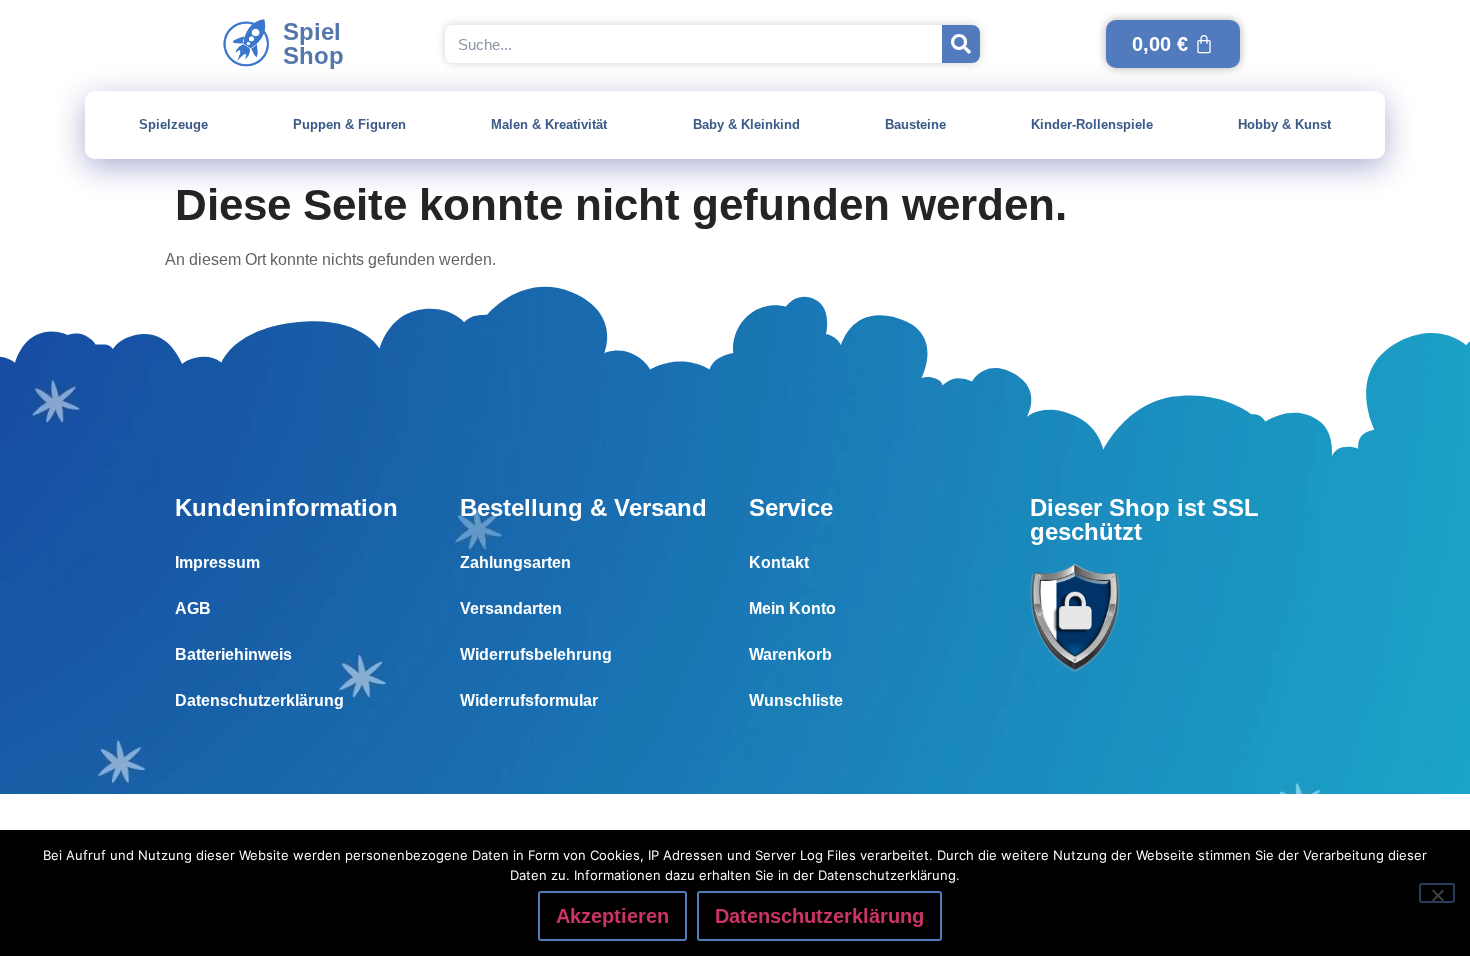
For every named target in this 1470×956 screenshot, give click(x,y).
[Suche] (961, 44)
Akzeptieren (612, 916)
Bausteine (915, 124)
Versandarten (511, 608)
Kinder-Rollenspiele (1092, 124)
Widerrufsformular (529, 700)
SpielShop (313, 43)
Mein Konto (792, 608)
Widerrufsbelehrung (536, 654)
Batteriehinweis (233, 654)
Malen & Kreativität (549, 124)
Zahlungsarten (515, 562)
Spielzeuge (173, 124)
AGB (193, 608)
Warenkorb (790, 654)
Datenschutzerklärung (259, 700)
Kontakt (779, 562)
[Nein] (1437, 893)
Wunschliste (796, 700)
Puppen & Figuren (349, 124)
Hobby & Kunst (1284, 124)
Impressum (217, 562)
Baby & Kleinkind (746, 124)
